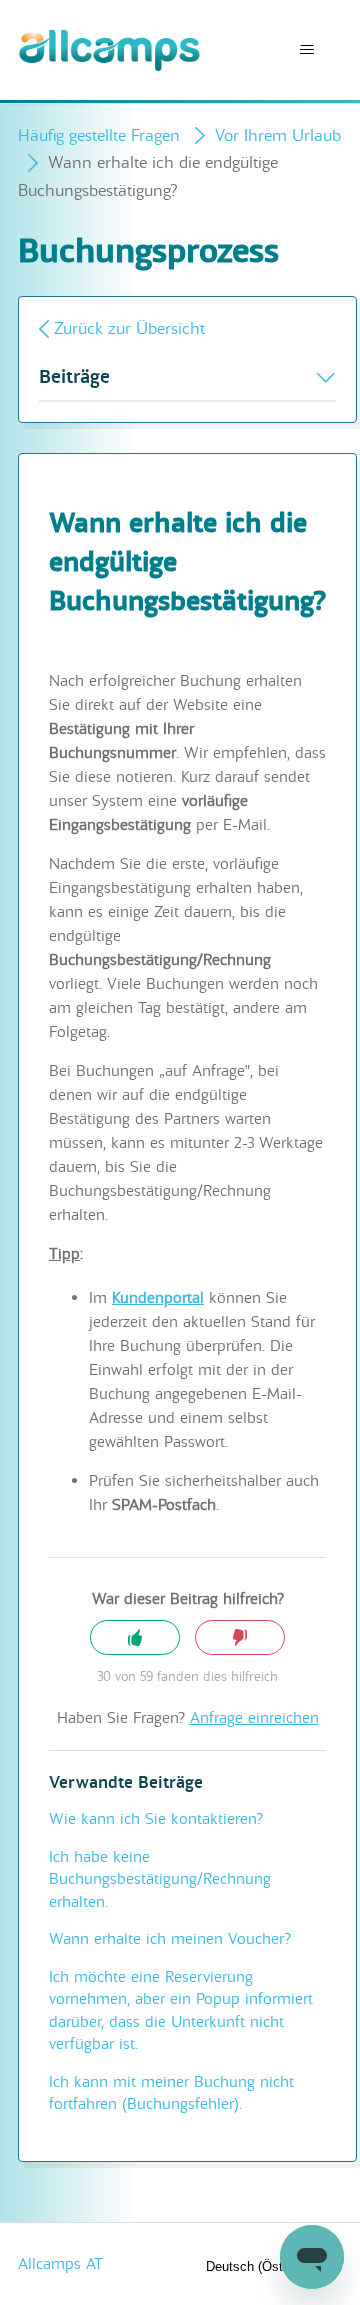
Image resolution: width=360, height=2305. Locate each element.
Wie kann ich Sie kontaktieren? (156, 1819)
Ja (135, 1637)
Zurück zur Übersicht (129, 328)
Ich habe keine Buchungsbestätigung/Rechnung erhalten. (160, 1879)
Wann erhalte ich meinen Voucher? (170, 1939)
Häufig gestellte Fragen (99, 135)
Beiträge (74, 377)
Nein (240, 1637)
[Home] (109, 50)
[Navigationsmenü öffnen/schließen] (306, 50)
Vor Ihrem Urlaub (278, 135)
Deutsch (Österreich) (268, 2266)
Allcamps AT (60, 2264)
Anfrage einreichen (254, 1718)
